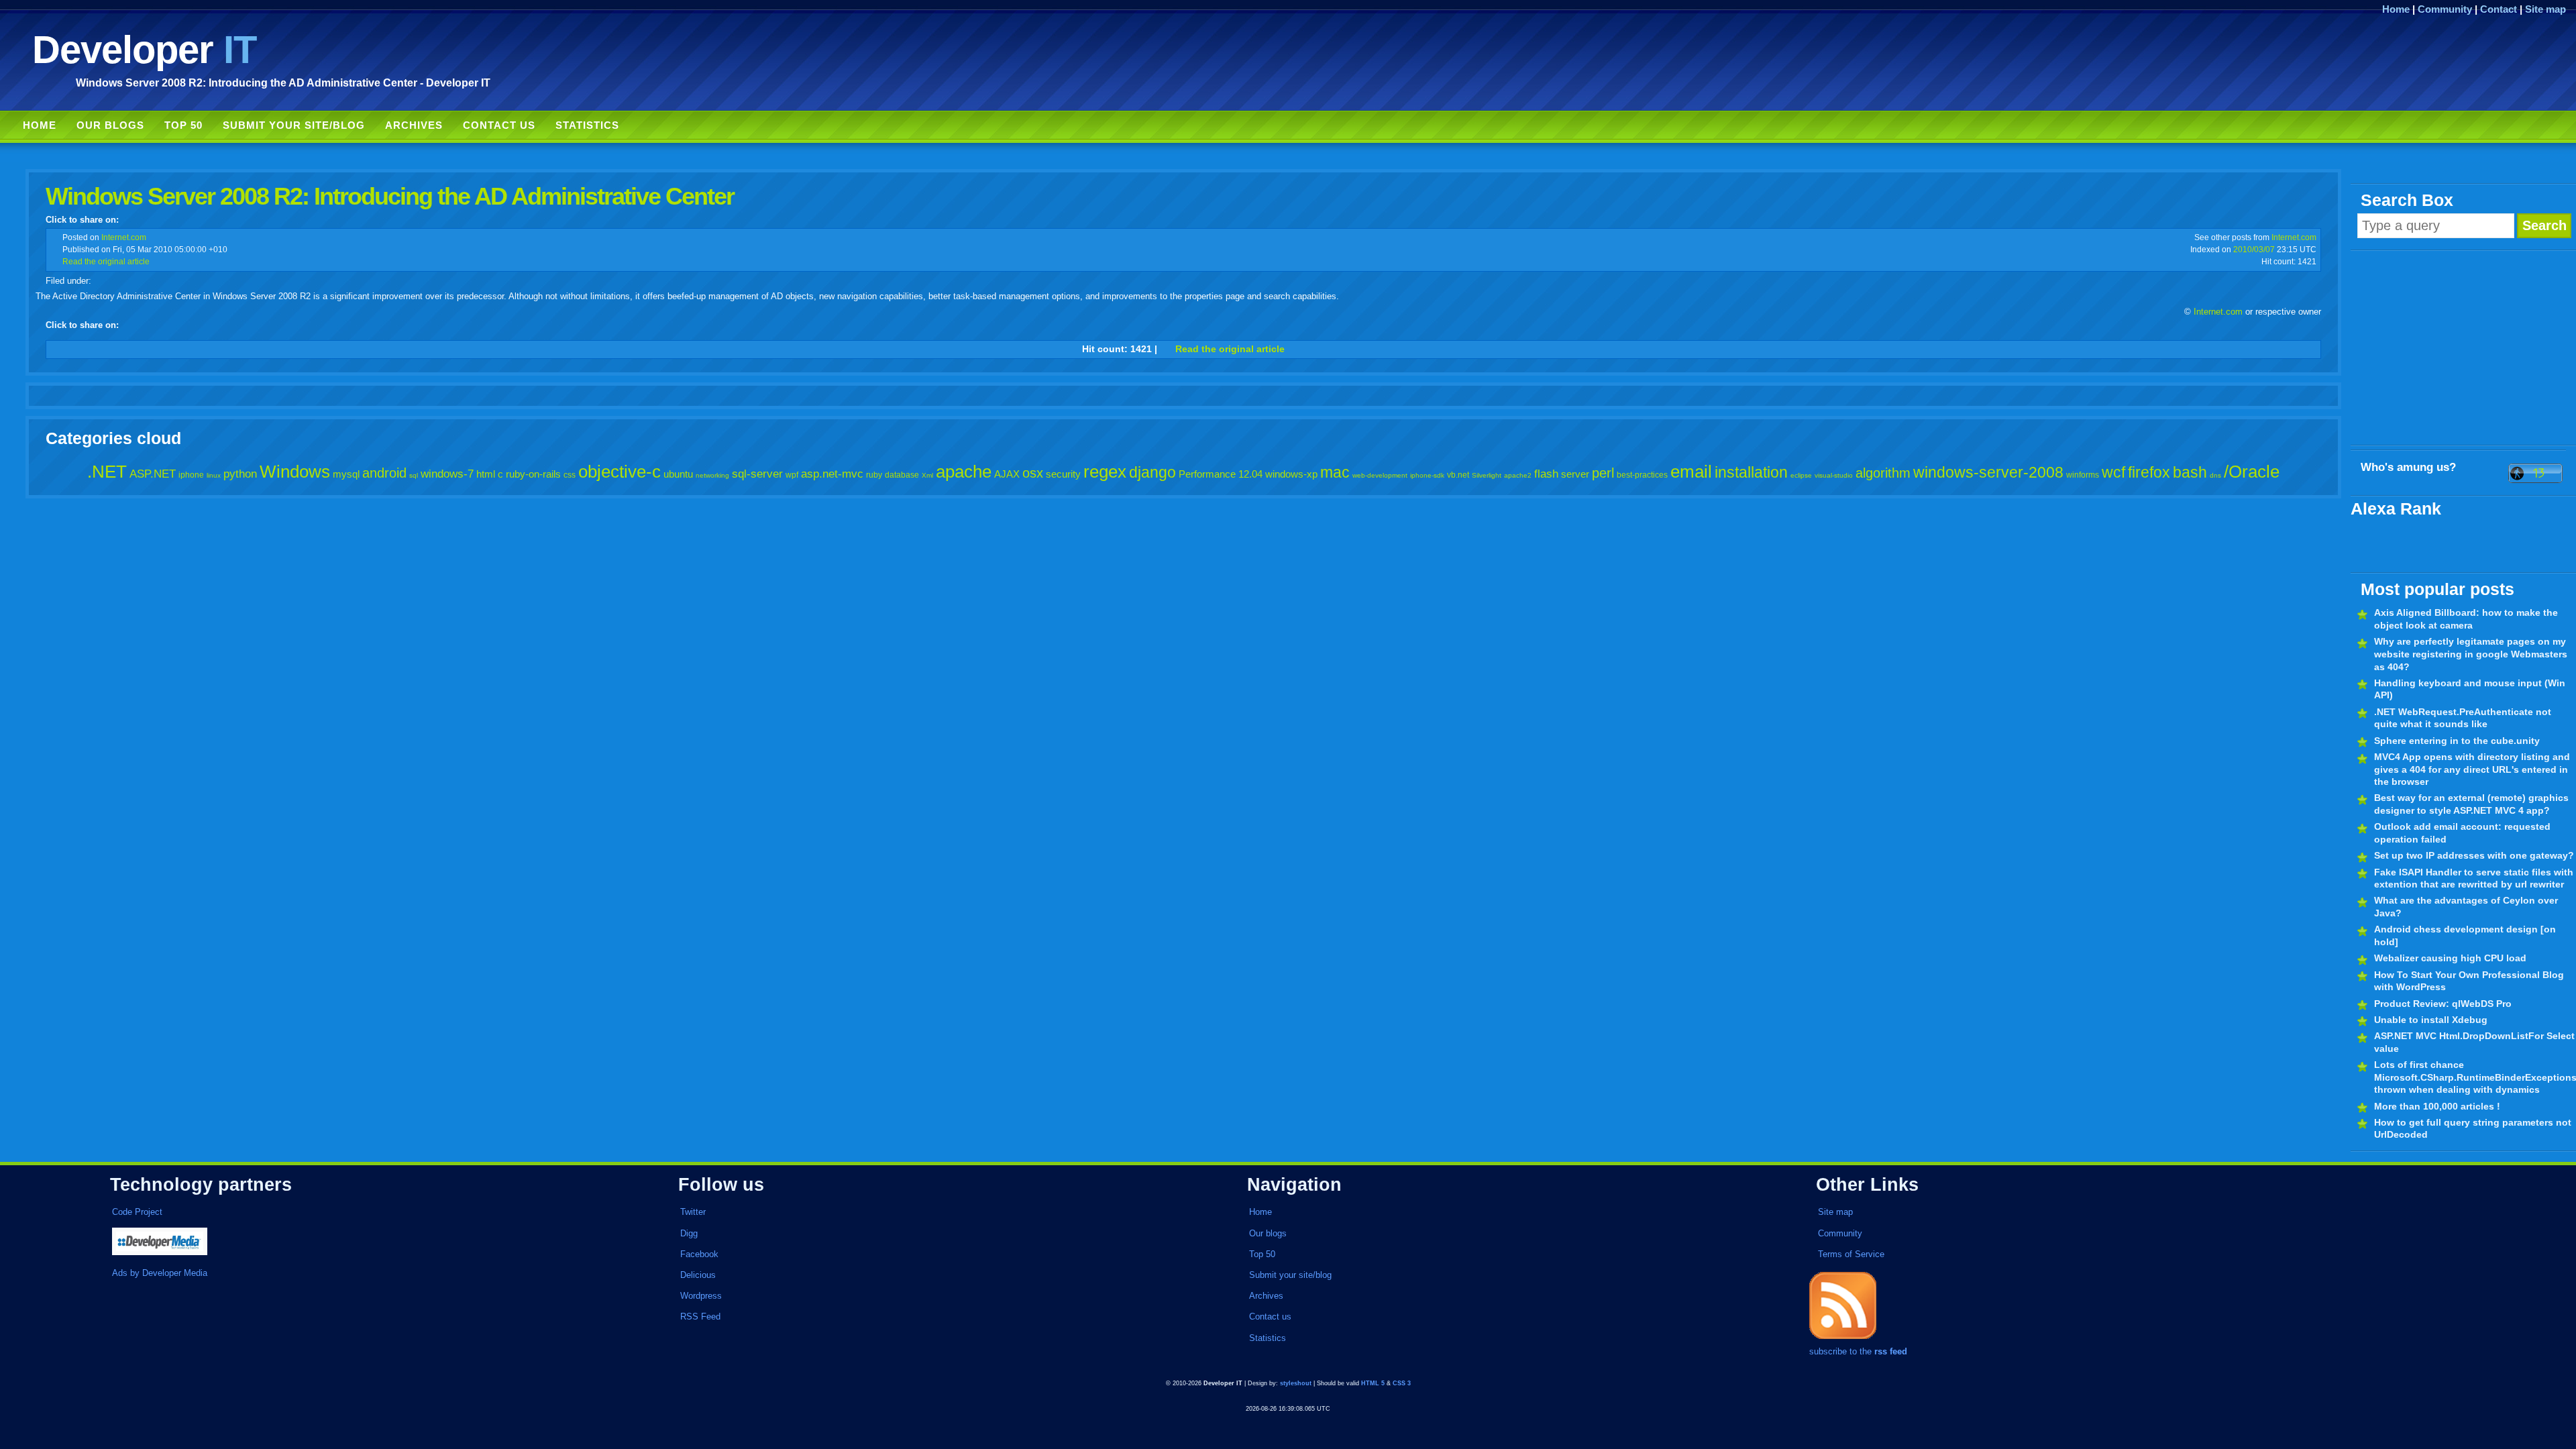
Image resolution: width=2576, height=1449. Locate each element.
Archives (414, 125)
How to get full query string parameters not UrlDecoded (2473, 1129)
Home (2396, 9)
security (1063, 474)
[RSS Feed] (1843, 1339)
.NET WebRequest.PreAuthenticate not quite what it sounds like (2463, 718)
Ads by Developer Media (160, 1273)
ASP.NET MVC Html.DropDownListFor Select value (2474, 1042)
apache (964, 472)
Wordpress (701, 1296)
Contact (2499, 9)
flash (1546, 474)
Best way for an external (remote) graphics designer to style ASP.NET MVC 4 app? (2471, 804)
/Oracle (2252, 472)
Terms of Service (1851, 1254)
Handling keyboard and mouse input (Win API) (2470, 689)
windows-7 (447, 474)
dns (2215, 475)
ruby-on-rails (533, 474)
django (1152, 472)
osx (1033, 473)
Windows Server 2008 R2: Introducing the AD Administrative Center (390, 196)
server (1575, 474)
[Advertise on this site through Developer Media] (358, 1243)
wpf (792, 475)
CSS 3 (1402, 1383)
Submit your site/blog (294, 125)
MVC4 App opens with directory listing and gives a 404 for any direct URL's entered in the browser (2472, 769)
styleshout (1296, 1383)
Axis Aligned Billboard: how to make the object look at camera (2466, 619)
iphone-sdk (1427, 475)
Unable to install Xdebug (2431, 1020)
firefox (2149, 472)
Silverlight (1487, 475)
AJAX (1007, 474)
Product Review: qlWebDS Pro (2443, 1004)
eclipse (1801, 475)
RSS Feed (700, 1317)
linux (214, 475)
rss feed (1891, 1351)
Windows (295, 472)
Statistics (587, 125)
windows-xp (1291, 474)
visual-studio (1834, 475)
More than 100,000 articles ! (2437, 1106)
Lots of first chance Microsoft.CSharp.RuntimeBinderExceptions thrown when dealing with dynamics (2475, 1077)
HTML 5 (1373, 1383)
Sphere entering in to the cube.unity (2457, 741)
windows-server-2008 (1988, 472)
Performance (1207, 474)
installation (1751, 472)
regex (1105, 472)
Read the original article (106, 261)
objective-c (620, 472)
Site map (2545, 9)
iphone (191, 475)
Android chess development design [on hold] (2465, 935)
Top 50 (183, 125)
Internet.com (124, 237)
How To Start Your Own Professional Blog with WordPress (2469, 981)
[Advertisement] (2463, 348)
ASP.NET (153, 474)
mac (1335, 472)
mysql (346, 474)
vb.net (1458, 475)
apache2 (1518, 475)
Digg (689, 1233)
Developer (144, 49)
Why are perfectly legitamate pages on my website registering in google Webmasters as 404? (2471, 654)
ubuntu (678, 474)
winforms (2083, 475)
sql (414, 475)
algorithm (1883, 473)
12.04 (1250, 474)
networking (712, 475)
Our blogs (110, 125)
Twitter (693, 1212)
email (1691, 472)
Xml (927, 475)
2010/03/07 (2254, 249)
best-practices (1642, 475)
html (486, 474)
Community (2445, 9)
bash (2190, 472)
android (384, 473)
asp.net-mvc (832, 474)
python (240, 474)
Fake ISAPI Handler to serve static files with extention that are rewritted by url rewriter (2474, 878)
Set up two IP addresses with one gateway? (2474, 855)
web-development (1380, 475)
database (902, 475)
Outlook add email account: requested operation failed (2462, 833)
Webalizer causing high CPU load (2450, 958)
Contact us (499, 125)
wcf (2113, 472)
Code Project (137, 1212)
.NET (107, 472)
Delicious (698, 1275)
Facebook (699, 1254)
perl (1603, 473)
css (570, 475)
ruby (874, 475)
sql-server (757, 474)
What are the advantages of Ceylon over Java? (2466, 907)
